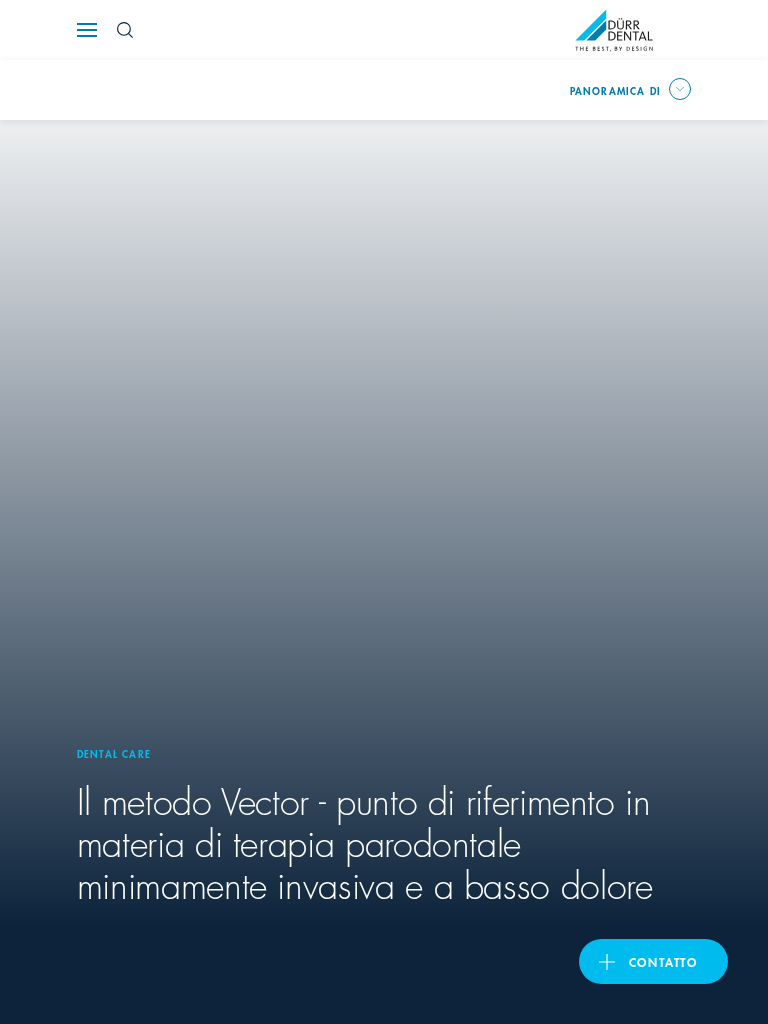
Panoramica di (616, 90)
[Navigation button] (87, 30)
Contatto (663, 961)
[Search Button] (125, 30)
